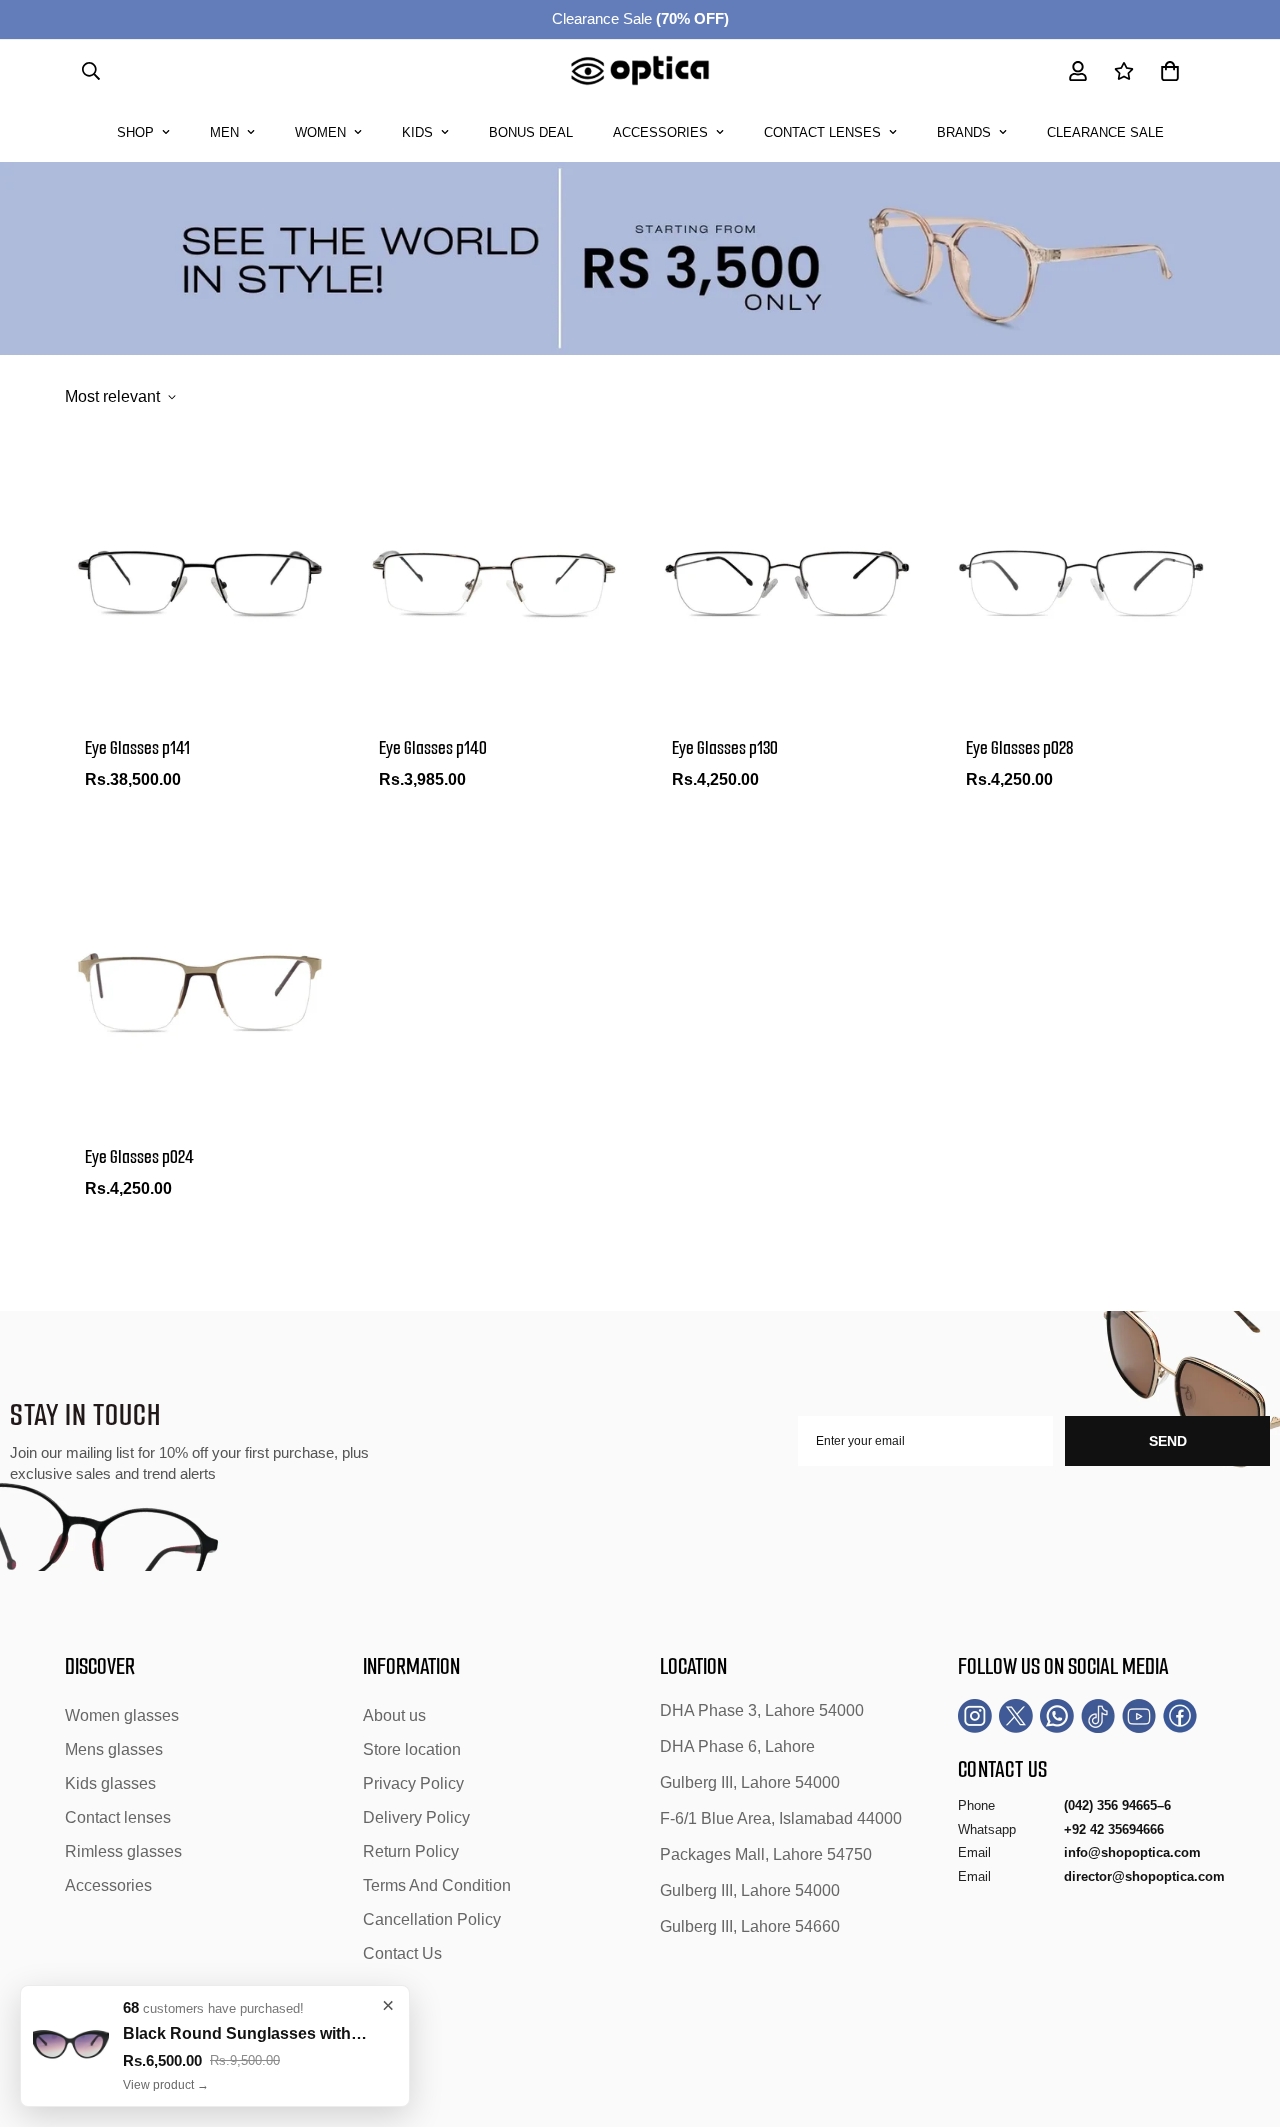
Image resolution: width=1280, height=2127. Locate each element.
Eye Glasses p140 (433, 748)
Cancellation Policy (432, 1919)
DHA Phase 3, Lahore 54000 (762, 1710)
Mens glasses (114, 1749)
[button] (1170, 71)
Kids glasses (110, 1783)
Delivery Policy (416, 1817)
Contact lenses (822, 132)
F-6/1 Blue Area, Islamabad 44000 (781, 1818)
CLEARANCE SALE (1105, 132)
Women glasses (122, 1715)
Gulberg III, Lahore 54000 (750, 1782)
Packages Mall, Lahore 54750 (766, 1854)
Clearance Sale (640, 18)
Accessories (660, 132)
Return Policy (411, 1851)
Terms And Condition (437, 1885)
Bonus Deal (531, 132)
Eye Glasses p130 (725, 748)
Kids (417, 132)
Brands (964, 132)
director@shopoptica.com (1144, 1876)
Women (320, 132)
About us (394, 1715)
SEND (1168, 1441)
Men (224, 132)
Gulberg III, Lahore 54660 (750, 1926)
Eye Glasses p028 (1019, 748)
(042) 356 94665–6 (1117, 1805)
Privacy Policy (413, 1783)
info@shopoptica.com (1132, 1852)
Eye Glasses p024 (139, 1157)
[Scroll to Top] (1241, 2018)
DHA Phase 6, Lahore (737, 1746)
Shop (135, 132)
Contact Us (402, 1953)
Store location (412, 1749)
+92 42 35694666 (1114, 1829)
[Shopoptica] (640, 71)
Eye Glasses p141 (137, 748)
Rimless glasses (123, 1851)
